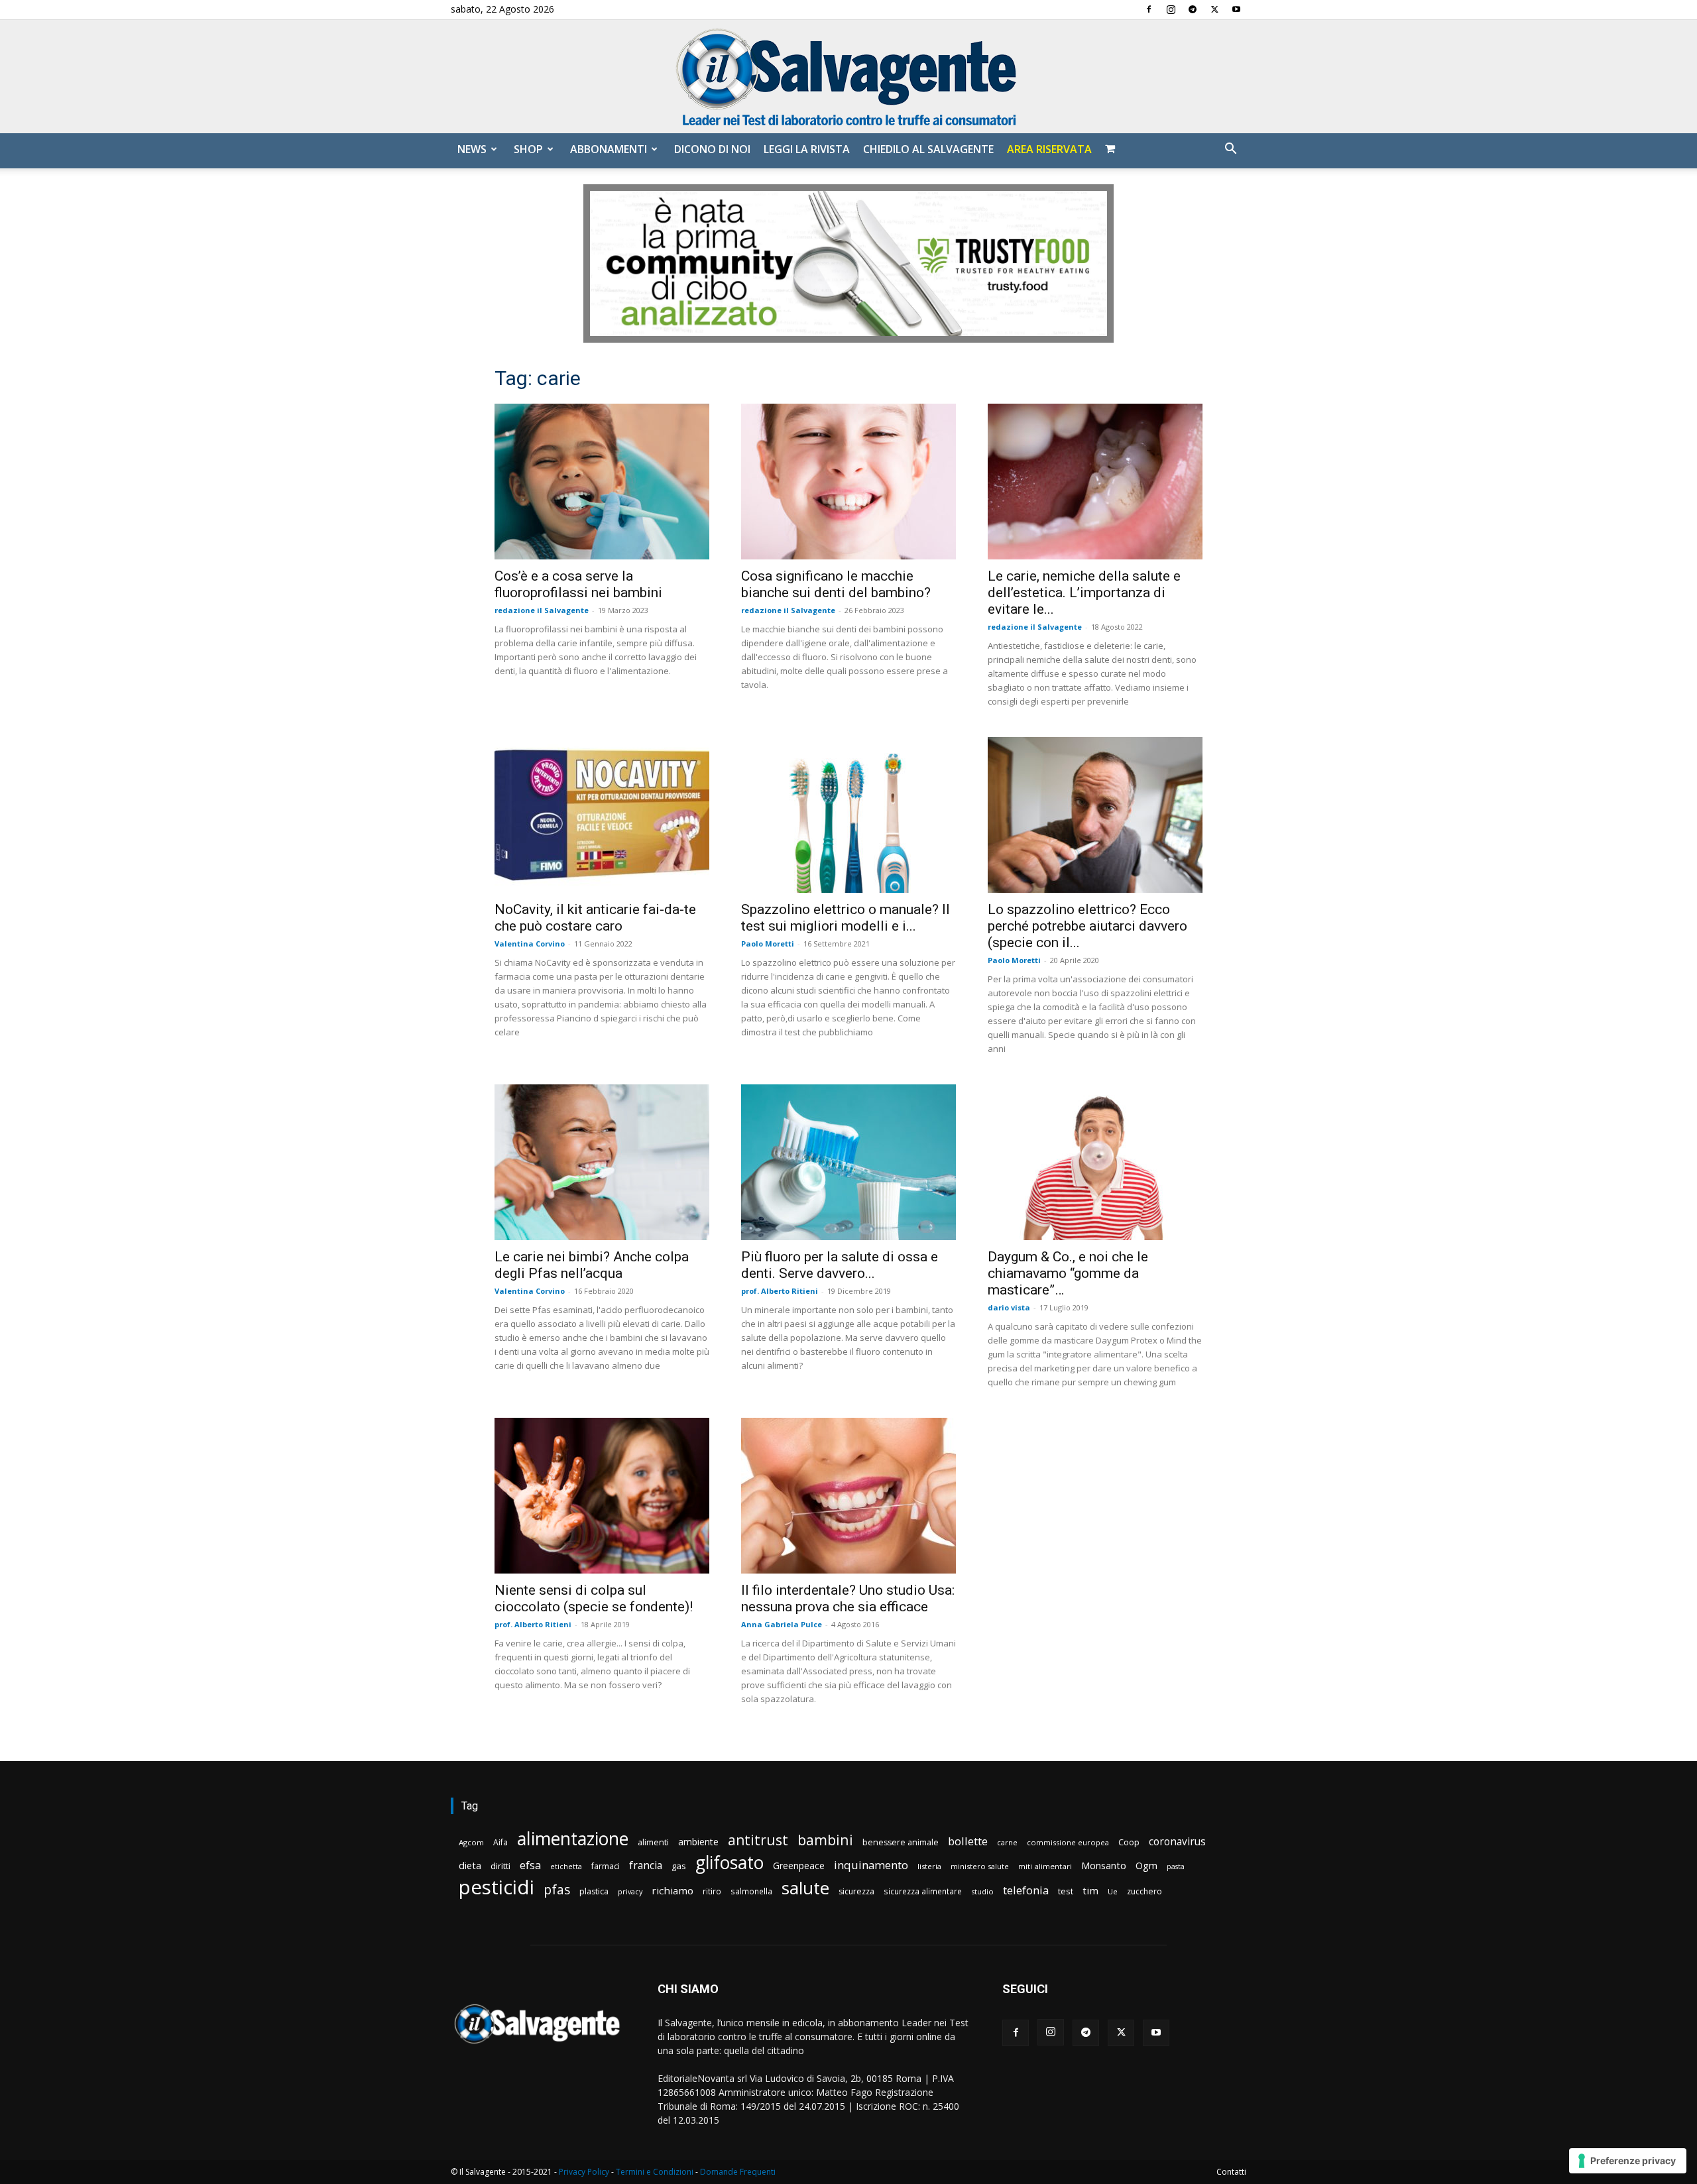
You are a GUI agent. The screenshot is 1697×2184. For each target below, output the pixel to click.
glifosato (730, 1863)
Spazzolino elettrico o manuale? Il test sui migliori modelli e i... (846, 918)
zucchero (1144, 1891)
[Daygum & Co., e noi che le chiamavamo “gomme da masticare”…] (1095, 1162)
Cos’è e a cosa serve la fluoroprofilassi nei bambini (578, 584)
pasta (1176, 1867)
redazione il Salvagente (542, 610)
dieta (470, 1865)
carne (1007, 1842)
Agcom (471, 1842)
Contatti (1231, 2172)
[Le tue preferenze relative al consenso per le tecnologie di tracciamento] (1628, 2161)
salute (805, 1888)
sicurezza (856, 1891)
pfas (557, 1890)
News (472, 149)
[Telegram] (1193, 9)
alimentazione (573, 1838)
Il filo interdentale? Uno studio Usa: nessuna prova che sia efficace (848, 1598)
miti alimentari (1045, 1866)
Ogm (1146, 1866)
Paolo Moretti (768, 944)
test (1066, 1891)
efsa (530, 1866)
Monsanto (1104, 1866)
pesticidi (497, 1887)
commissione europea (1068, 1842)
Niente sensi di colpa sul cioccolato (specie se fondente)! (594, 1598)
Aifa (500, 1842)
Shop (528, 149)
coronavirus (1177, 1842)
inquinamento (871, 1865)
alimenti (653, 1842)
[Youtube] (1236, 9)
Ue (1113, 1891)
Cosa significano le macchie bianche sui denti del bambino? (836, 584)
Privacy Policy (584, 2172)
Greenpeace (799, 1866)
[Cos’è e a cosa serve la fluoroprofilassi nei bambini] (602, 482)
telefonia (1026, 1890)
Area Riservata (1049, 149)
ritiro (712, 1891)
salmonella (751, 1891)
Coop (1129, 1842)
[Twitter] (1214, 9)
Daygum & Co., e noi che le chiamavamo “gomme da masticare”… (1068, 1273)
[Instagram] (1171, 9)
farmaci (606, 1866)
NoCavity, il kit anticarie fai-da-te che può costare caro (595, 918)
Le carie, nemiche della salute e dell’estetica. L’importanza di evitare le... (1084, 593)
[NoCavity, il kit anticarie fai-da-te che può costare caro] (602, 815)
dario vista (1009, 1307)
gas (679, 1866)
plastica (594, 1891)
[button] (1230, 150)
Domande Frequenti (738, 2172)
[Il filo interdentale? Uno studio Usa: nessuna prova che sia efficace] (848, 1496)
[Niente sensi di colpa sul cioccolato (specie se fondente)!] (602, 1496)
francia (646, 1866)
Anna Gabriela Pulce (782, 1624)
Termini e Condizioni (655, 2172)
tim (1090, 1890)
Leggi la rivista (807, 149)
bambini (825, 1840)
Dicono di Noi (712, 149)
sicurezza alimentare (923, 1891)
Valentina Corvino (530, 944)
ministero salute (980, 1866)
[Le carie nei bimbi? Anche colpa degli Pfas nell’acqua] (602, 1162)
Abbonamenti (609, 149)
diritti (500, 1866)
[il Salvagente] (848, 77)
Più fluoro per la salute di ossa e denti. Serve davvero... (840, 1265)
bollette (968, 1841)
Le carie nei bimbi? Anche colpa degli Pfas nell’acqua (592, 1265)
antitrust (758, 1840)
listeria (929, 1866)
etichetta (566, 1866)
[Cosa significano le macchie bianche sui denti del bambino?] (848, 482)
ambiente (698, 1842)
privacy (630, 1891)
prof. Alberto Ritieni (780, 1291)
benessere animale (901, 1842)
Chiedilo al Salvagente (928, 149)
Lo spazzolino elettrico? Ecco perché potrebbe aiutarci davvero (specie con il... (1087, 926)
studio (982, 1891)
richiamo (673, 1890)
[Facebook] (1149, 9)
